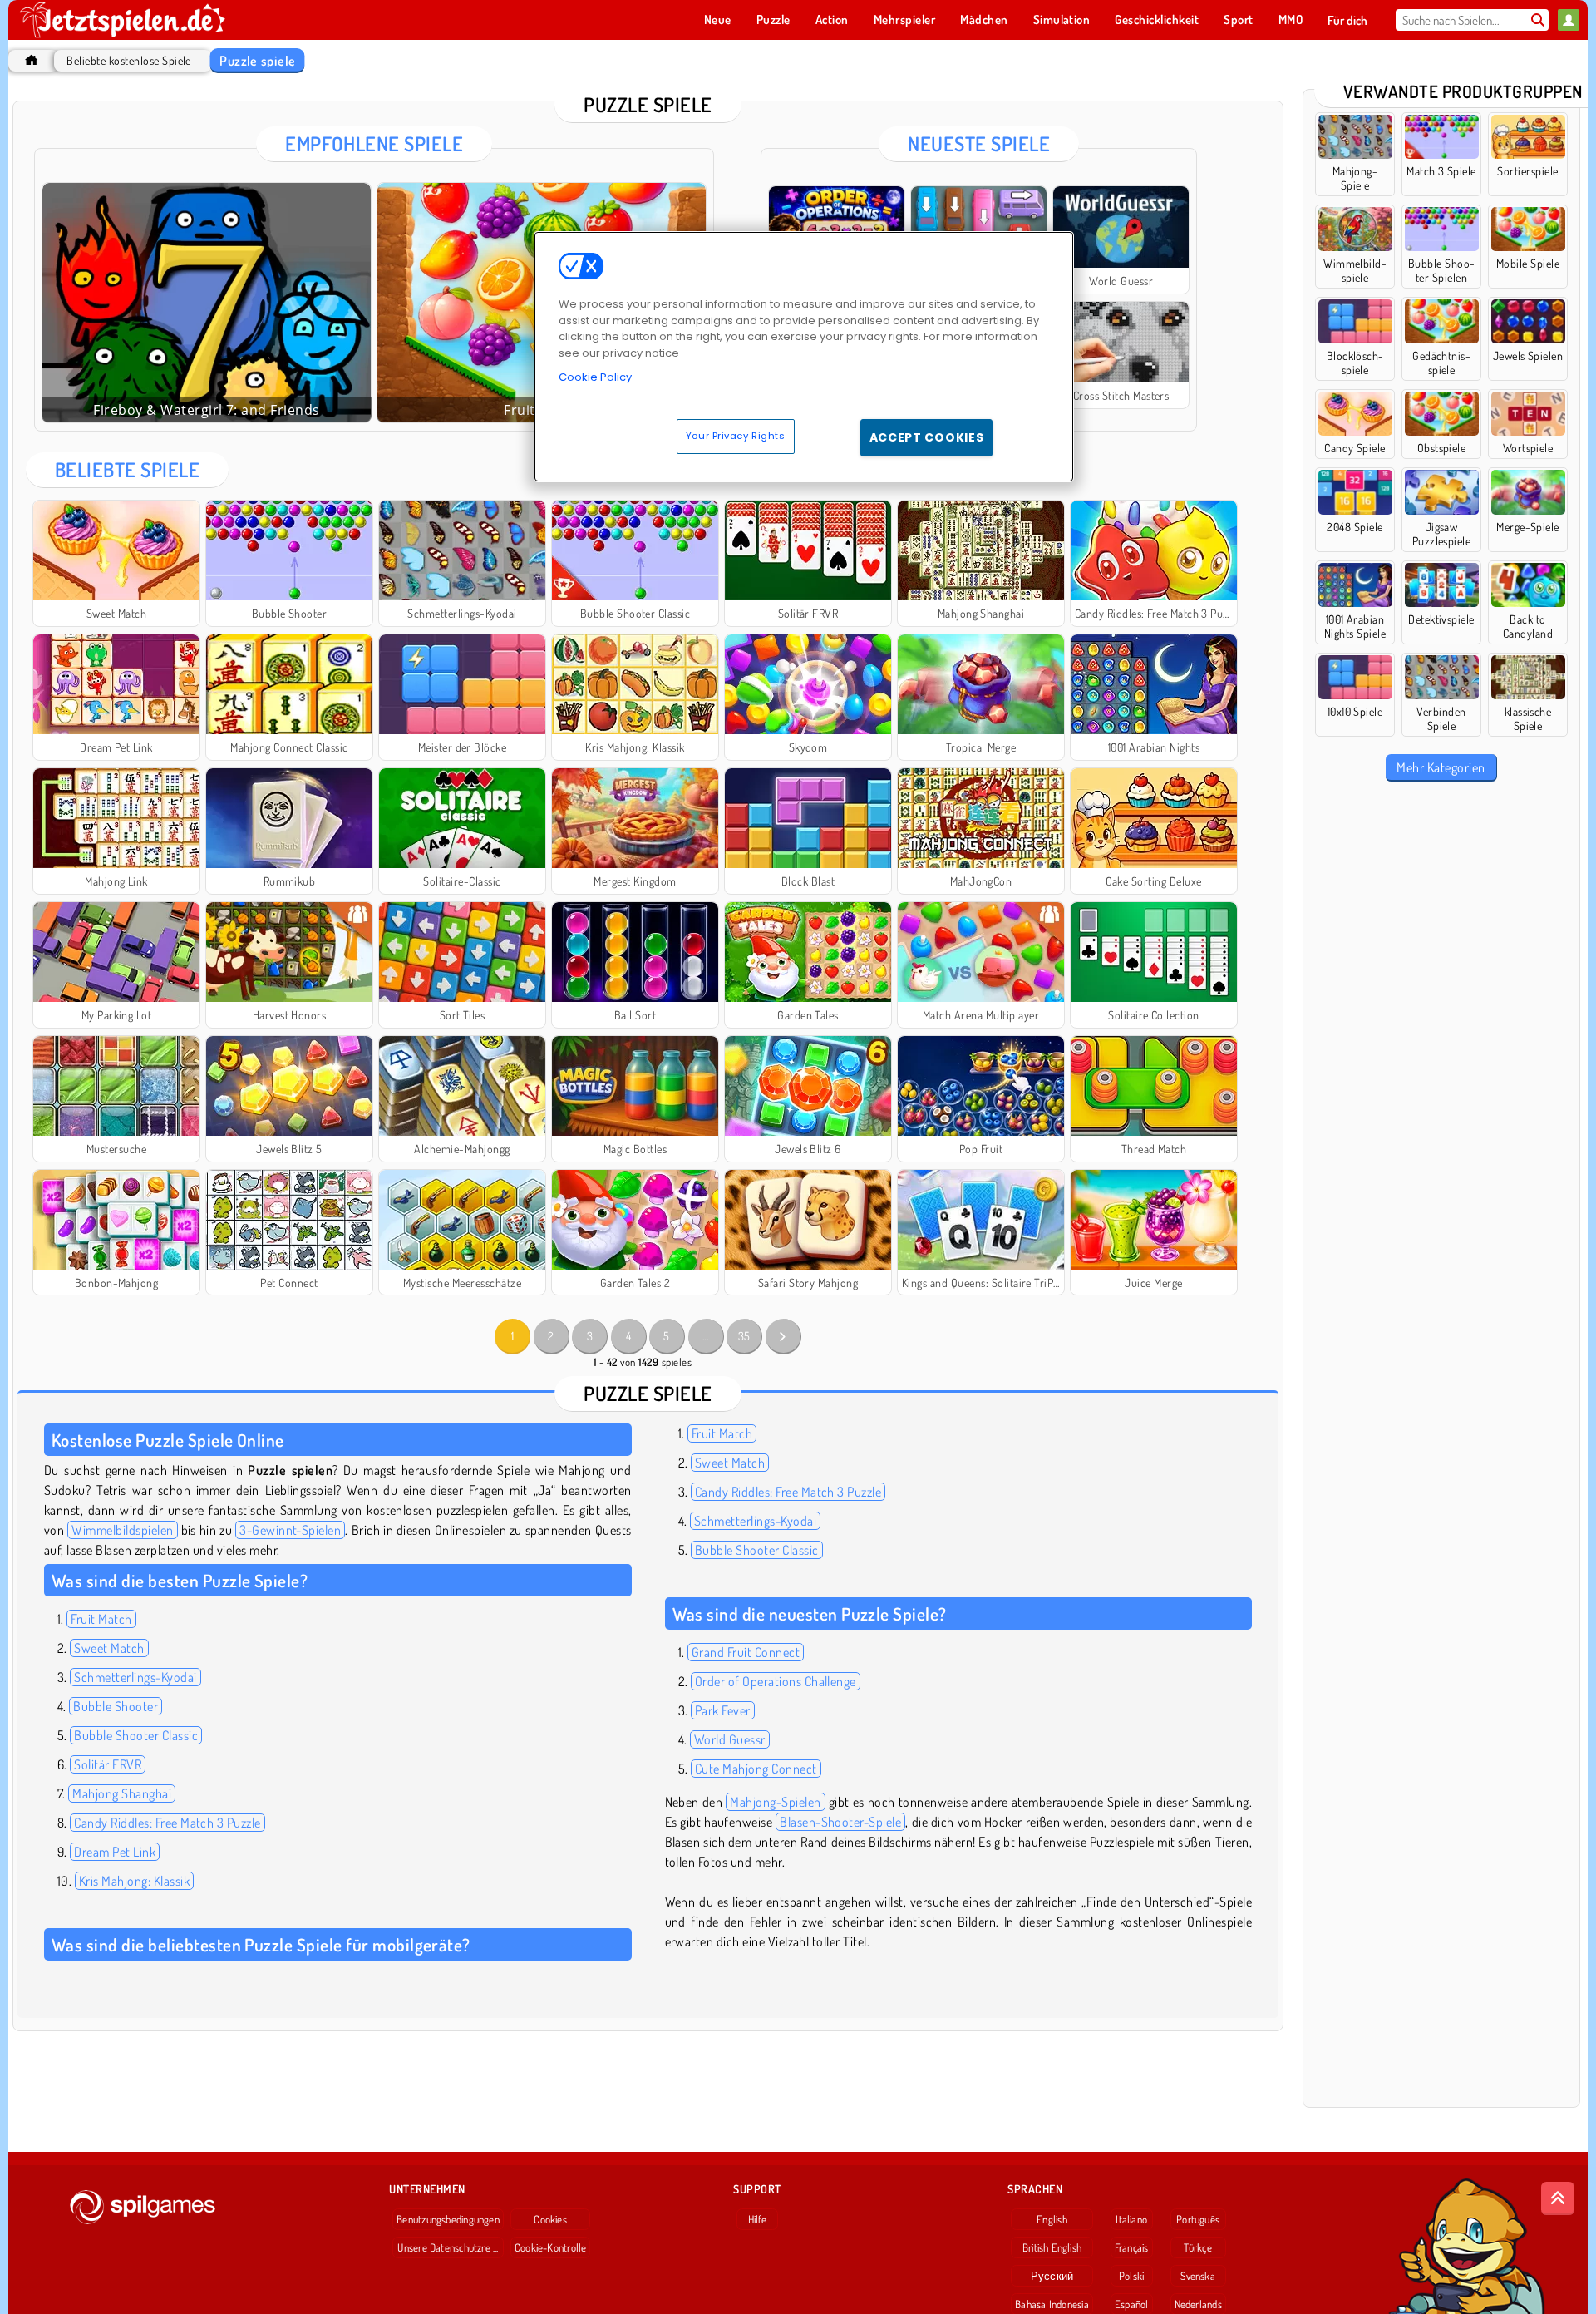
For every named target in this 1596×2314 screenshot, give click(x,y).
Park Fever (723, 1710)
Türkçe (1197, 2247)
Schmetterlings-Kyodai (135, 1677)
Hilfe (758, 2219)
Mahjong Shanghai (122, 1793)
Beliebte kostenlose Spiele (128, 60)
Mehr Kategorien (1441, 767)
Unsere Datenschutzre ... (448, 2247)
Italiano (1131, 2219)
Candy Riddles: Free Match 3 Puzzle (167, 1823)
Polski (1131, 2276)
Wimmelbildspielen (122, 1530)
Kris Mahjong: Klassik (134, 1881)
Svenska (1198, 2276)
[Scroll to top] (1558, 2198)
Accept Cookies (927, 437)
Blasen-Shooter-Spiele (840, 1822)
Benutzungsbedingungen (448, 2219)
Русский (1052, 2276)
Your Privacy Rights (736, 436)
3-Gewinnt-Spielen (290, 1530)
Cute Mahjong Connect (756, 1769)
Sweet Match (109, 1648)
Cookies (550, 2219)
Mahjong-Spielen (775, 1802)
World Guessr (730, 1739)
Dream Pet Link (115, 1852)
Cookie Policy (595, 377)
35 (744, 1336)
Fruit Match (101, 1619)
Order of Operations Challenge (776, 1681)
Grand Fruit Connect (746, 1652)
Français (1132, 2247)
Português (1198, 2219)
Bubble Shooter (116, 1706)
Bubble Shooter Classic (136, 1735)
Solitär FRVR (108, 1764)
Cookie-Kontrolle (551, 2247)
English (1052, 2219)
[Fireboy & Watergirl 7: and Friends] (207, 303)
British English (1052, 2247)
